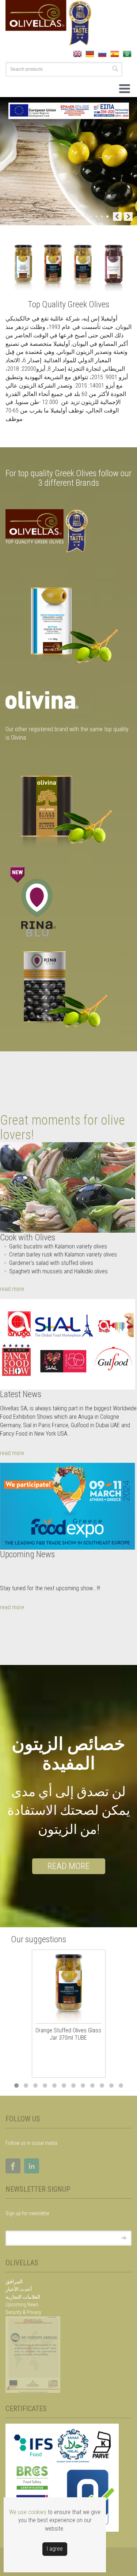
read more (12, 1289)
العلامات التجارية (23, 2297)
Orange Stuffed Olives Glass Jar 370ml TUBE (68, 2034)
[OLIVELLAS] (68, 624)
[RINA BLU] (68, 988)
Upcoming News (22, 2305)
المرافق (14, 2281)
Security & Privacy (23, 2312)
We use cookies (28, 2512)
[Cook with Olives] (68, 1187)
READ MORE (69, 1866)
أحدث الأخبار (19, 2289)
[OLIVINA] (68, 813)
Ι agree (55, 2549)
